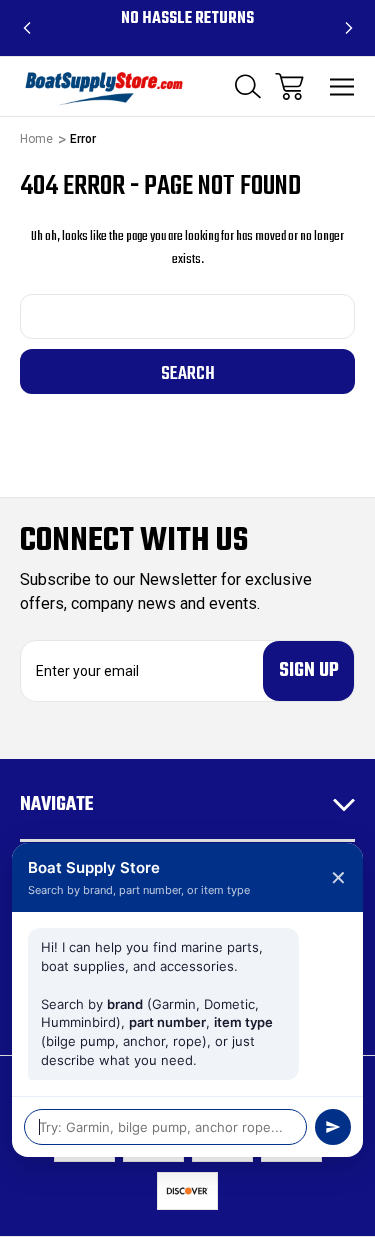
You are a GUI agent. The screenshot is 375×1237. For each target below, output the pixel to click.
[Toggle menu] (342, 86)
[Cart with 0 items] (289, 86)
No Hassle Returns (187, 19)
